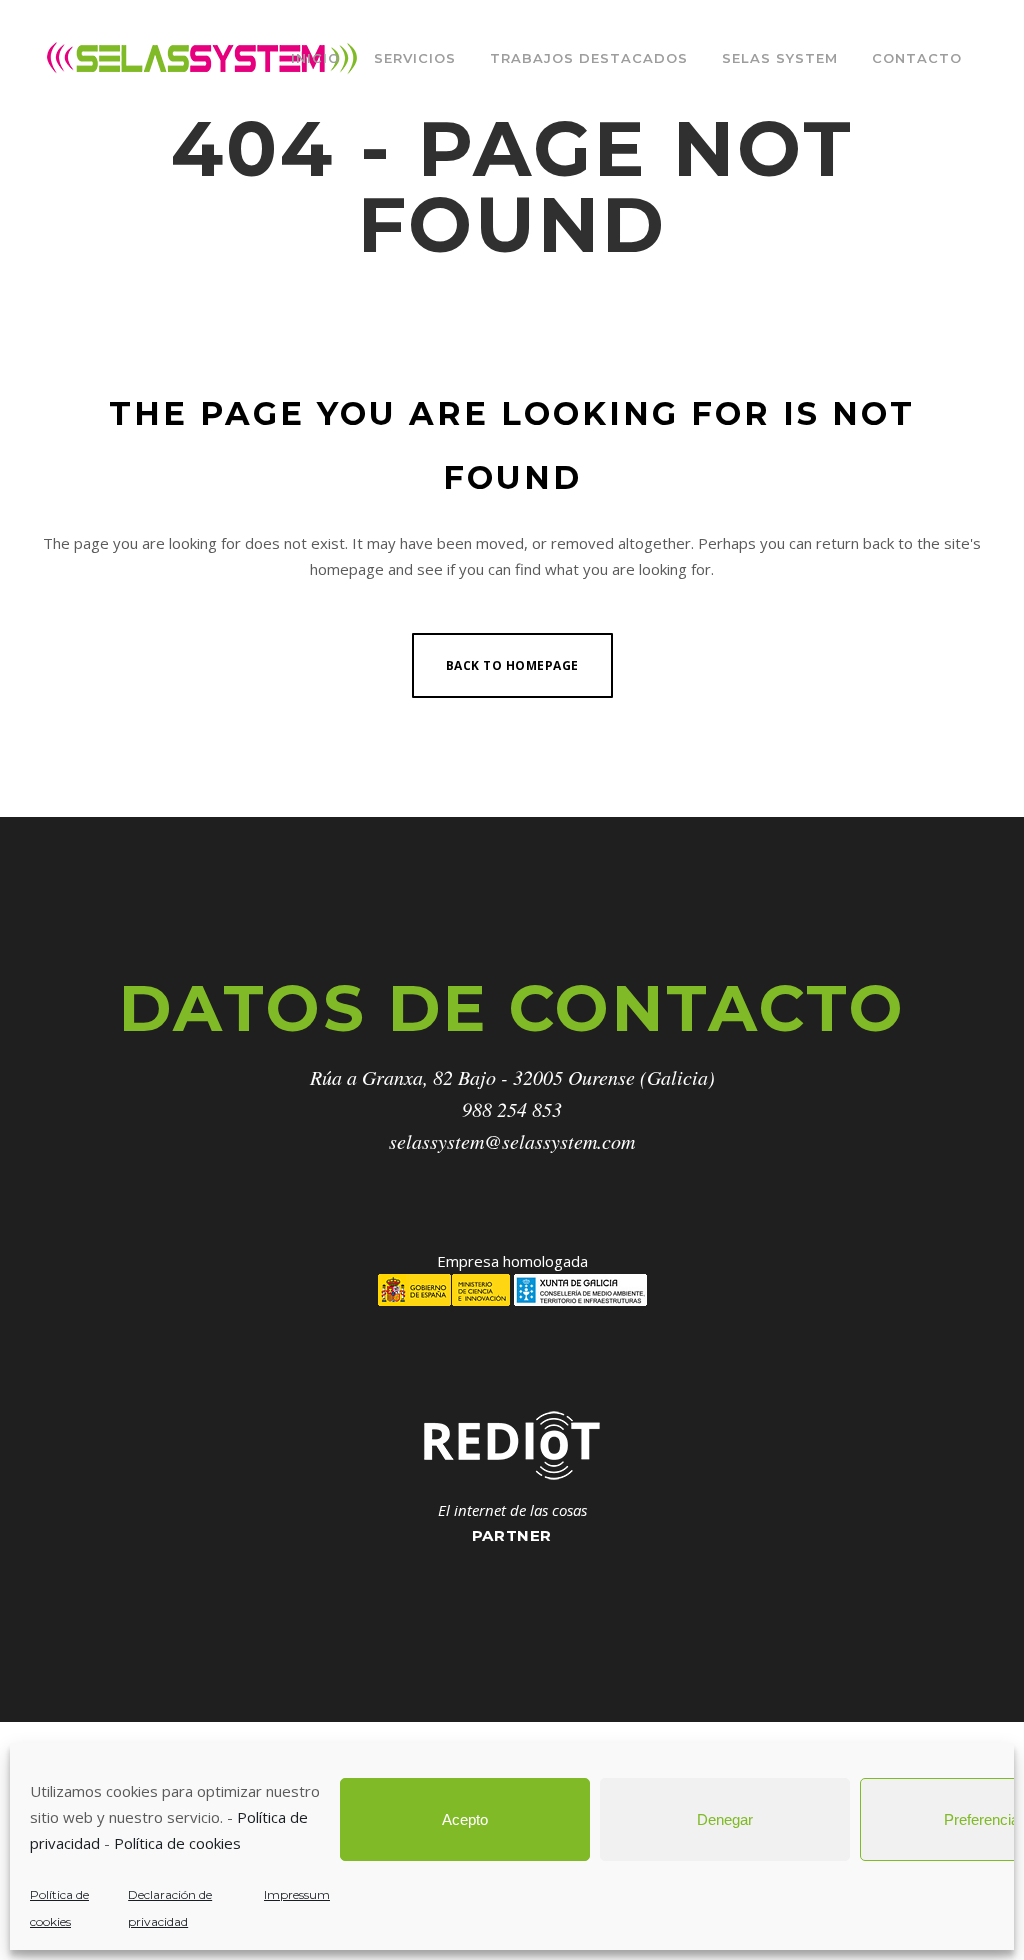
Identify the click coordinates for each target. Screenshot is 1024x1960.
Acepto (465, 1819)
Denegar (725, 1819)
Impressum (297, 1894)
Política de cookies (177, 1843)
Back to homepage (512, 665)
